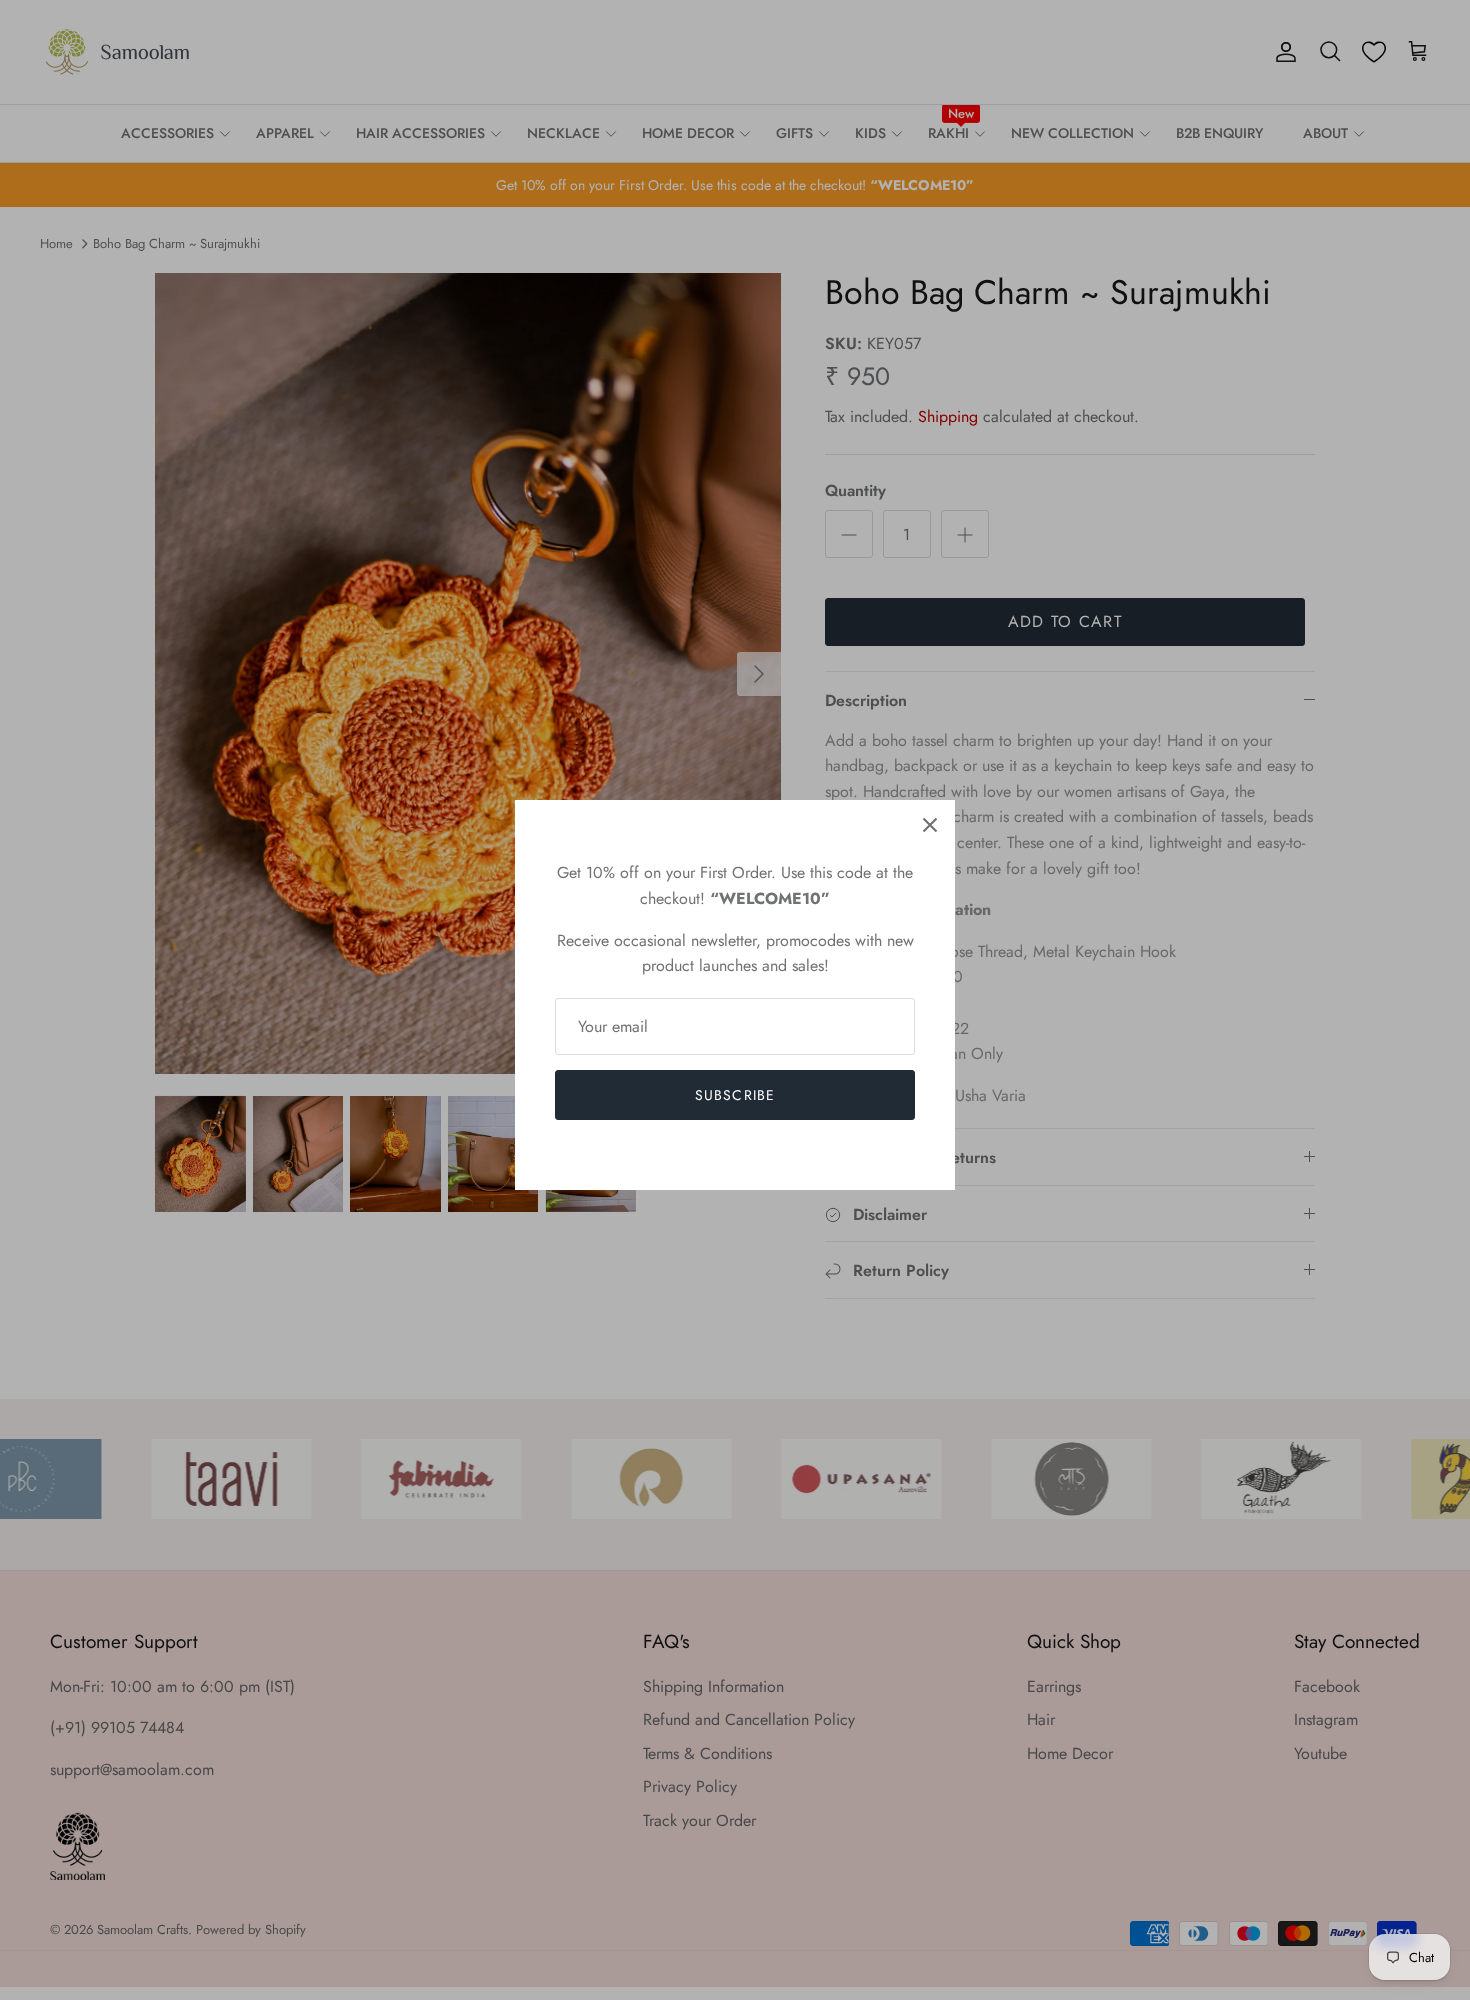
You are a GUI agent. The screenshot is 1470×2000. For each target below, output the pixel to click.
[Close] (930, 825)
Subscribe (735, 1095)
